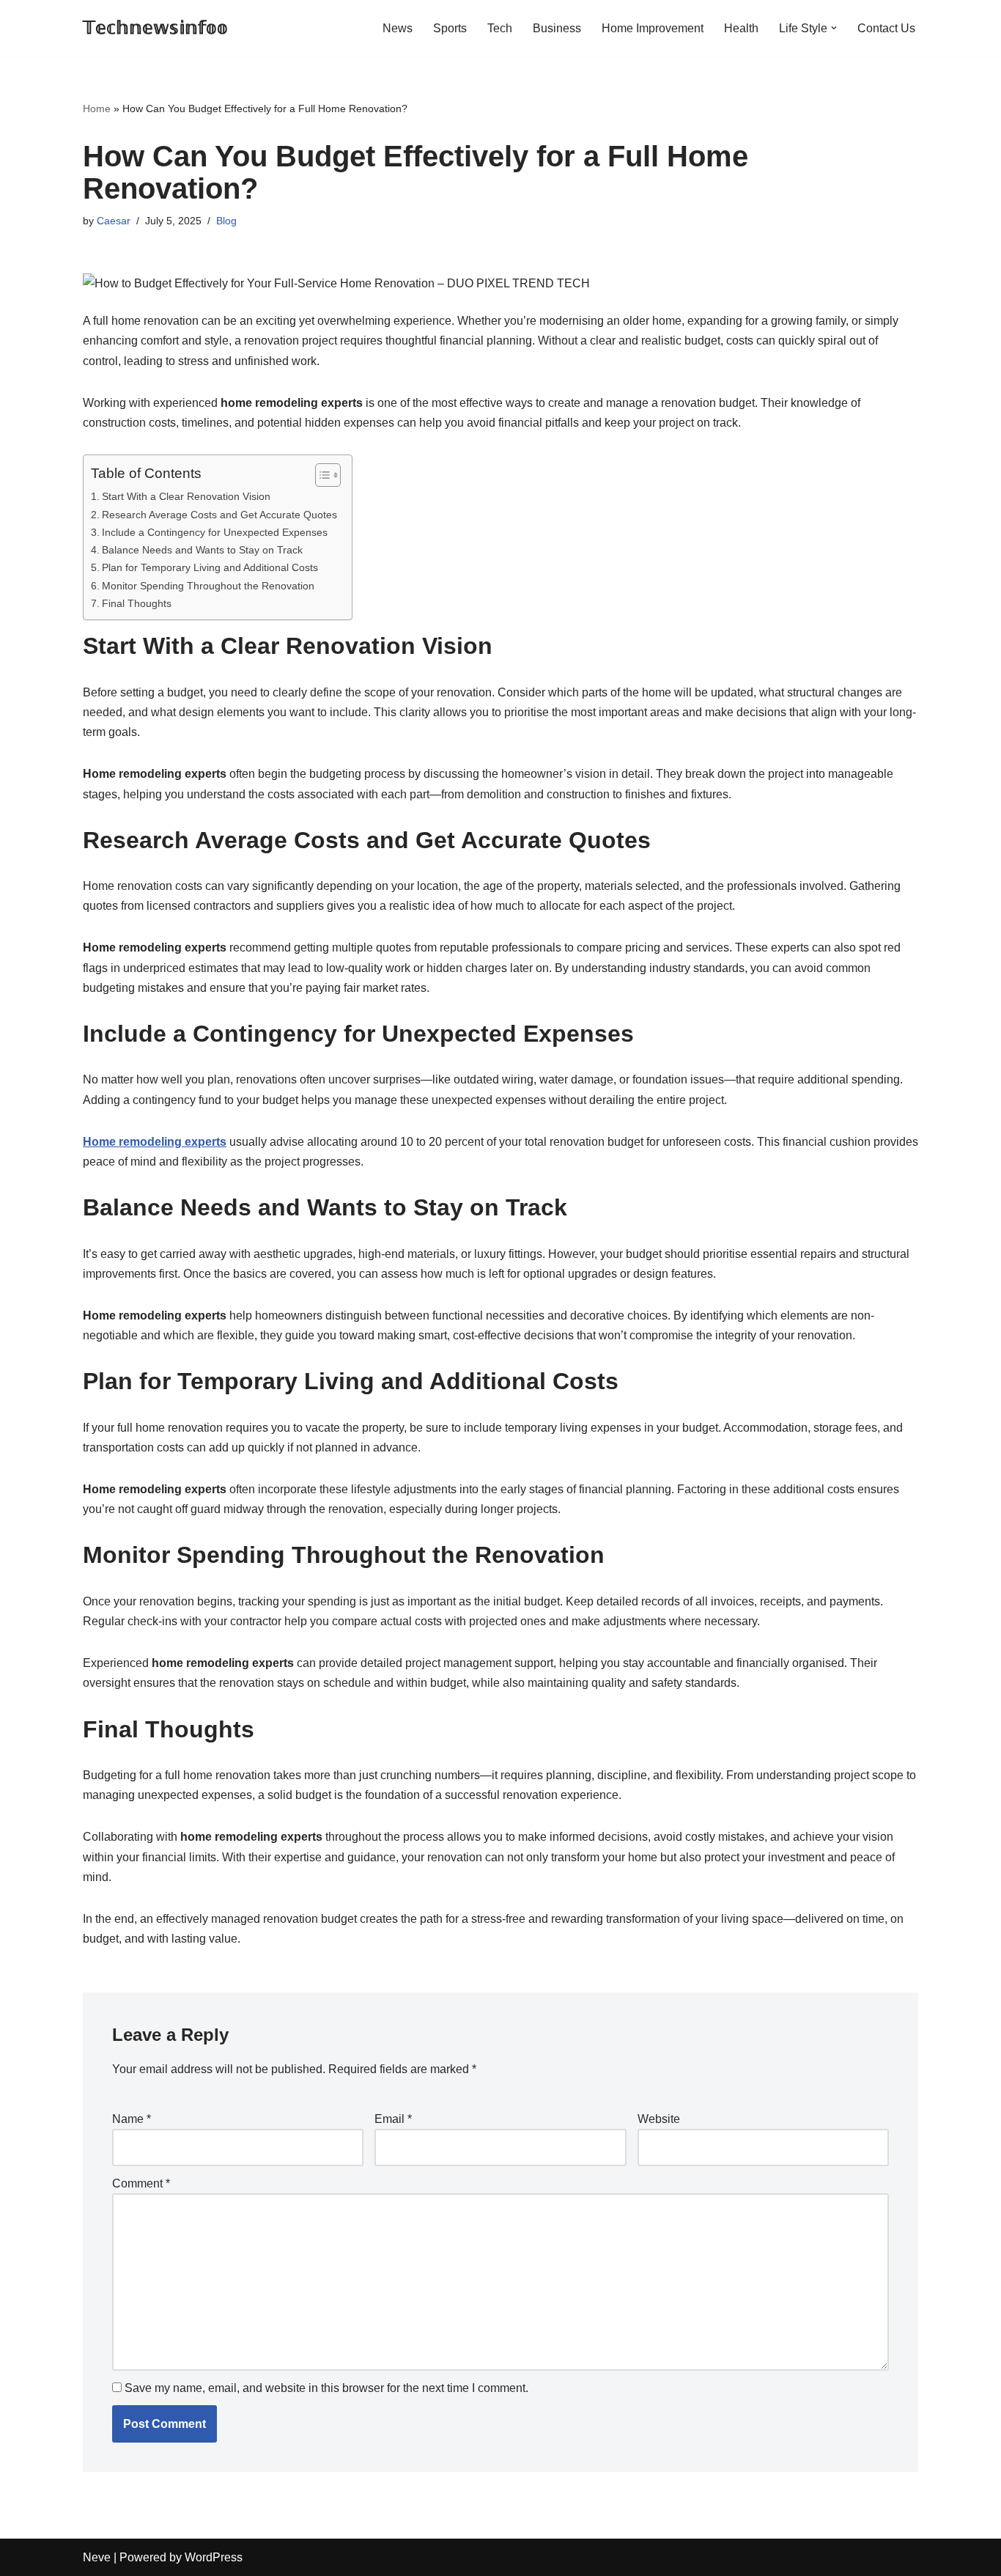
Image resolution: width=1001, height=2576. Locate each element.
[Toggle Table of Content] (321, 475)
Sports (450, 28)
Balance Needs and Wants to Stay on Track (202, 550)
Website (659, 2119)
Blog (226, 221)
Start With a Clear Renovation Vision (186, 496)
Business (557, 28)
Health (741, 28)
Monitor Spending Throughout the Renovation (208, 586)
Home (97, 108)
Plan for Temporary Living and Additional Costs (210, 567)
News (398, 28)
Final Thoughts (137, 603)
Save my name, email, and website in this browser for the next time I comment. (326, 2388)
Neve (97, 2557)
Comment (141, 2183)
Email (393, 2119)
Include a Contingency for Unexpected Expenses (215, 532)
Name (132, 2119)
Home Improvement (653, 28)
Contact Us (886, 28)
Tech (500, 28)
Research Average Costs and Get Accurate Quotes (219, 515)
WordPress (214, 2557)
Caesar (114, 221)
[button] (834, 28)
